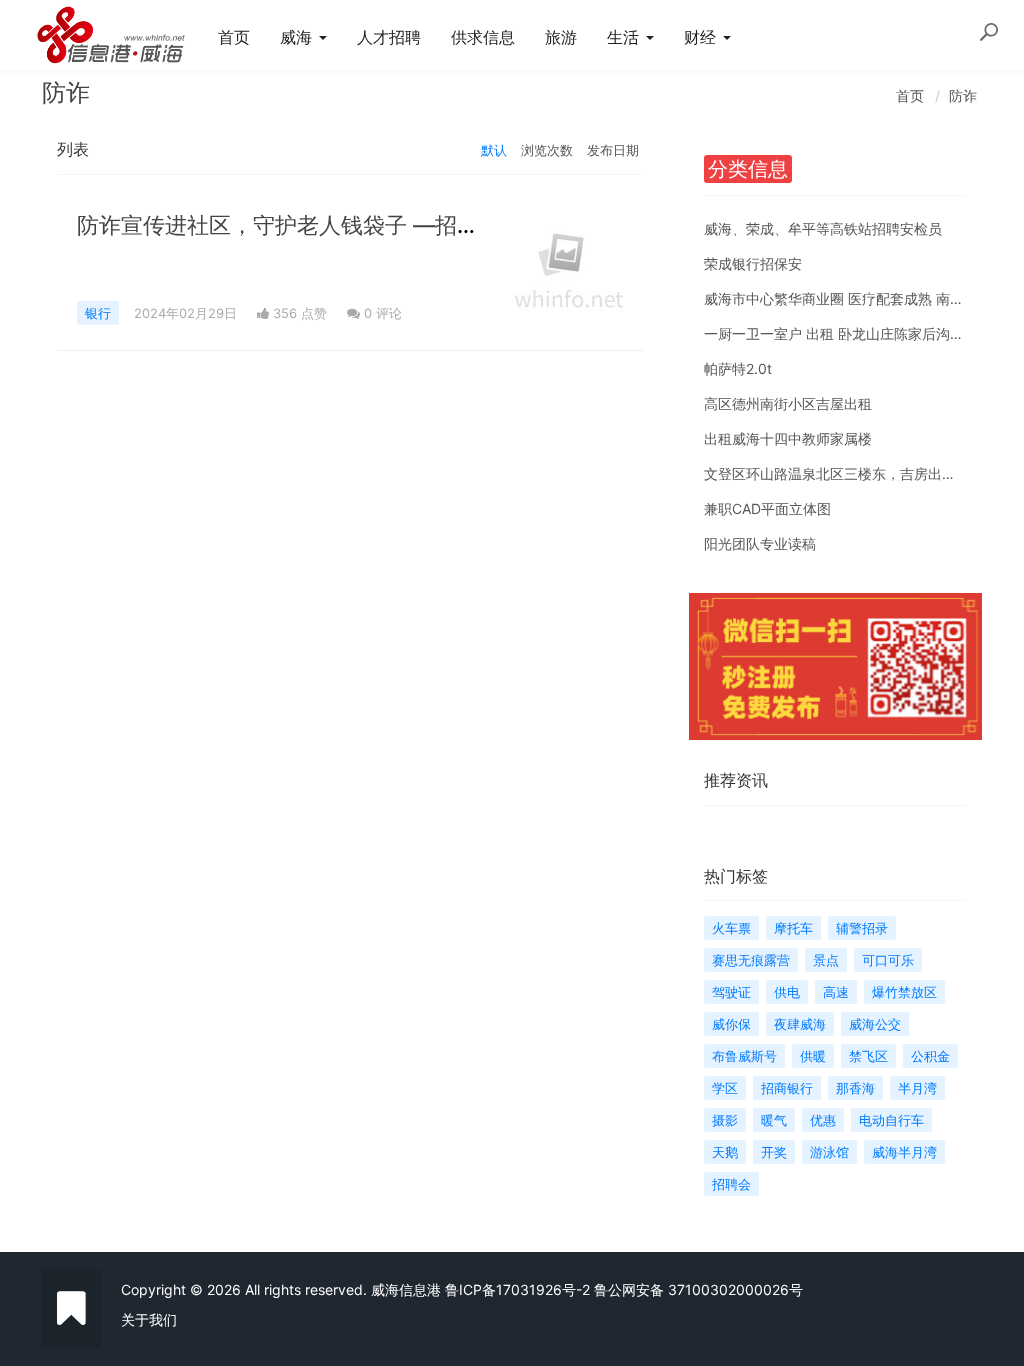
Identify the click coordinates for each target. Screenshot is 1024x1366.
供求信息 (483, 37)
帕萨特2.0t (738, 368)
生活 (625, 37)
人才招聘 (389, 37)
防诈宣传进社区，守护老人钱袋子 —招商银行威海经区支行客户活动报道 (432, 225)
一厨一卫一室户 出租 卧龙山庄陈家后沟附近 (841, 333)
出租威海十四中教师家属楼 (788, 438)
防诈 (963, 95)
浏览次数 (547, 150)
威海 (298, 37)
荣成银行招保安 (753, 263)
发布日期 (613, 150)
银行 (98, 313)
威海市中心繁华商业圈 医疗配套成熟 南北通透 (848, 298)
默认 (494, 150)
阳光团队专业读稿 (760, 543)
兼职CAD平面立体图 (767, 508)
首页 (234, 37)
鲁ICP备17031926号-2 (517, 1289)
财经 (702, 37)
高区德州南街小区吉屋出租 (788, 403)
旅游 (561, 37)
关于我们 (149, 1319)
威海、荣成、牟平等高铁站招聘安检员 (823, 228)
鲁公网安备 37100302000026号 (698, 1289)
